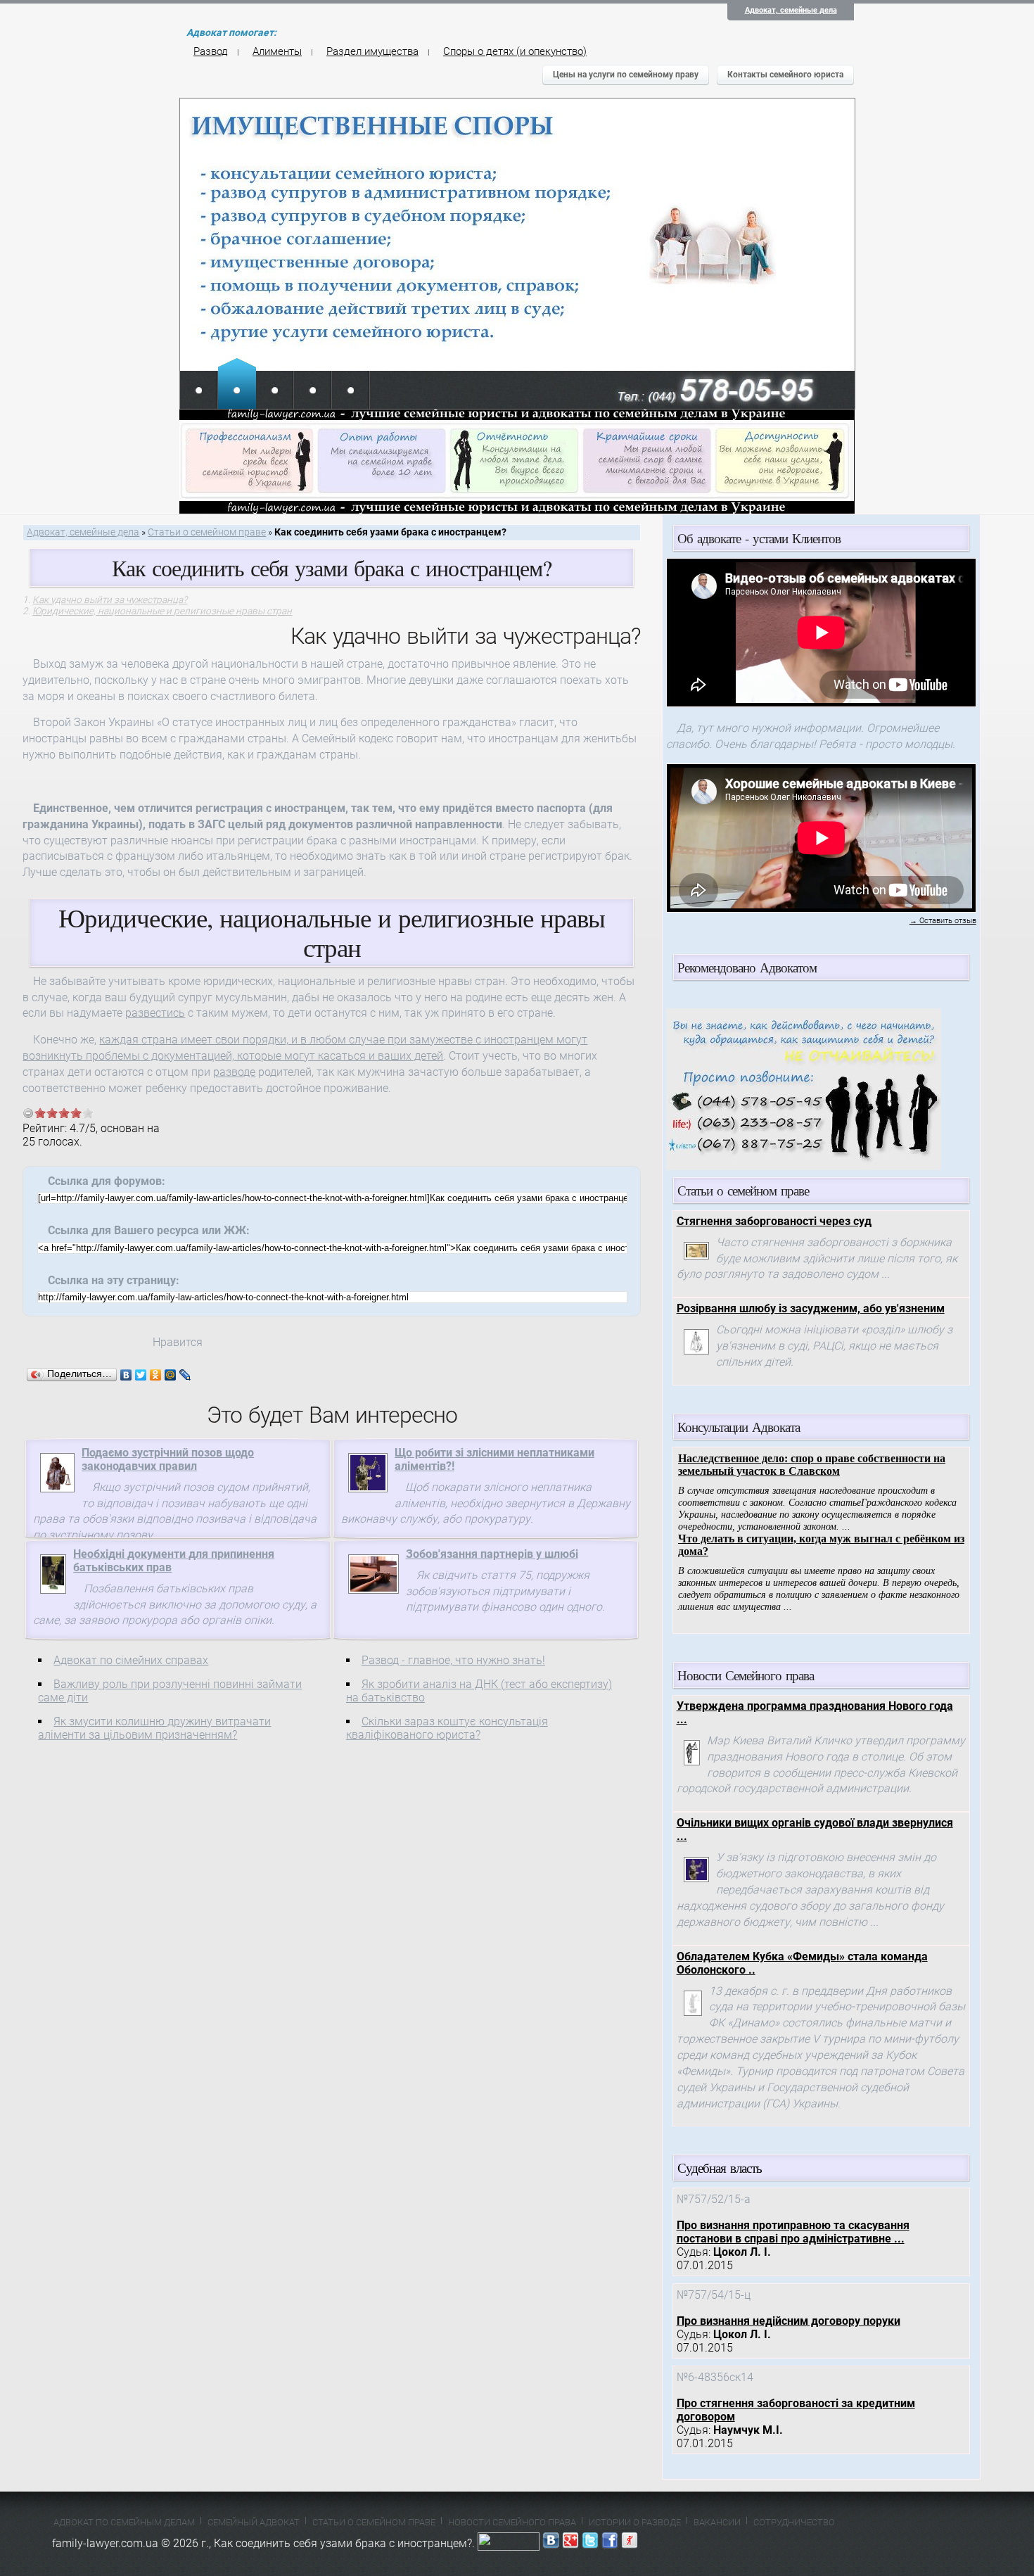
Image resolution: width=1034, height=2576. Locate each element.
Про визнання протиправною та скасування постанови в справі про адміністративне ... (793, 2232)
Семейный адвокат (254, 2522)
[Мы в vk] (551, 2543)
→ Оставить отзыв (943, 921)
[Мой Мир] (171, 1375)
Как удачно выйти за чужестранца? (110, 599)
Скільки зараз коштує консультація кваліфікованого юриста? (447, 1728)
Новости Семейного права (512, 2522)
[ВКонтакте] (126, 1375)
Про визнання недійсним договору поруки (789, 2321)
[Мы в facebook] (610, 2543)
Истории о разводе (635, 2522)
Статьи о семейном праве (207, 532)
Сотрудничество (794, 2522)
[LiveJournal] (185, 1375)
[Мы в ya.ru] (630, 2543)
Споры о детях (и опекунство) (515, 51)
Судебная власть (720, 2168)
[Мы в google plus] (570, 2543)
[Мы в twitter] (590, 2543)
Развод (211, 51)
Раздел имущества (372, 51)
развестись (155, 1013)
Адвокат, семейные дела (791, 10)
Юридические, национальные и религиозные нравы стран (162, 611)
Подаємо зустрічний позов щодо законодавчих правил (168, 1459)
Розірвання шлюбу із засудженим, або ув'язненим (811, 1308)
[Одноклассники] (156, 1375)
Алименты (277, 51)
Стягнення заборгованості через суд (774, 1221)
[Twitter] (141, 1375)
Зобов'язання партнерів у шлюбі (492, 1554)
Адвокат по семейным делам (124, 2522)
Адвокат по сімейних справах (131, 1660)
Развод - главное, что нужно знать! (453, 1660)
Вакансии (717, 2522)
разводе (234, 1072)
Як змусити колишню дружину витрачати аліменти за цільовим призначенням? (154, 1728)
